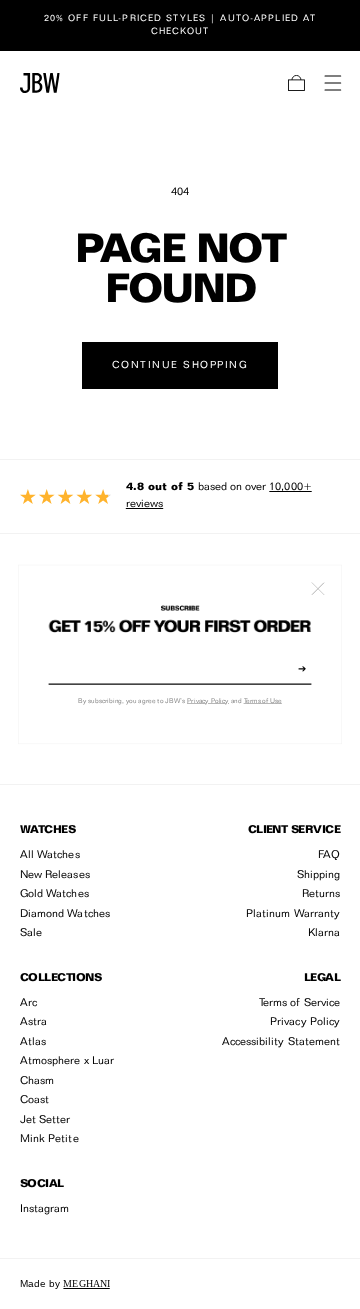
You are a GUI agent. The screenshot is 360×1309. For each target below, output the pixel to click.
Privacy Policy (208, 701)
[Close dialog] (318, 589)
